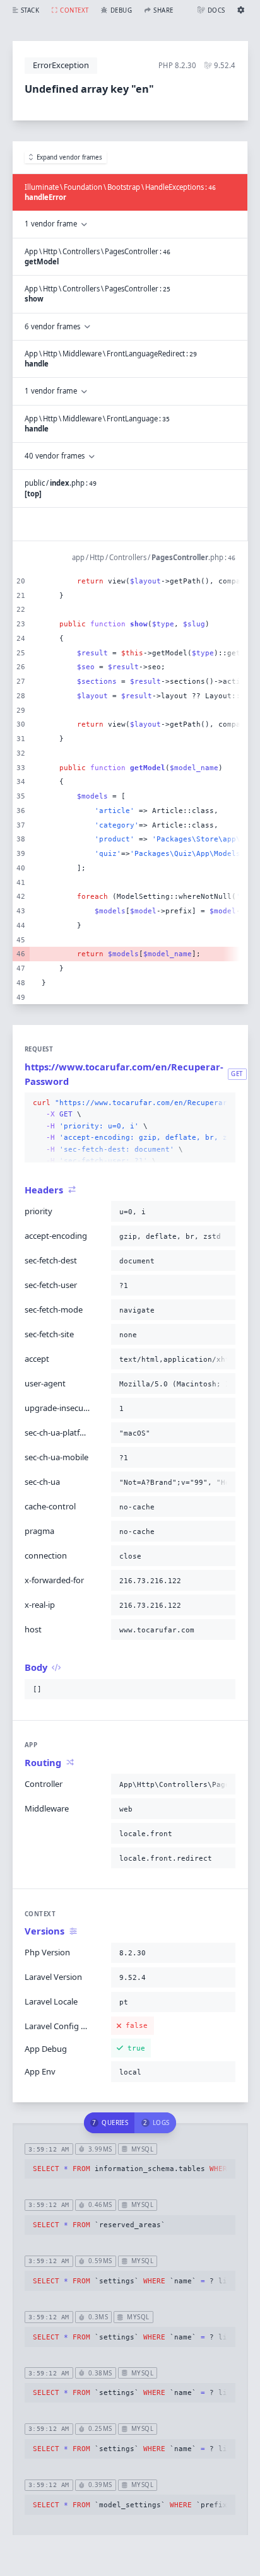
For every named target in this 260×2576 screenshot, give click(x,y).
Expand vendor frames (69, 157)
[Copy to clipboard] (223, 1103)
